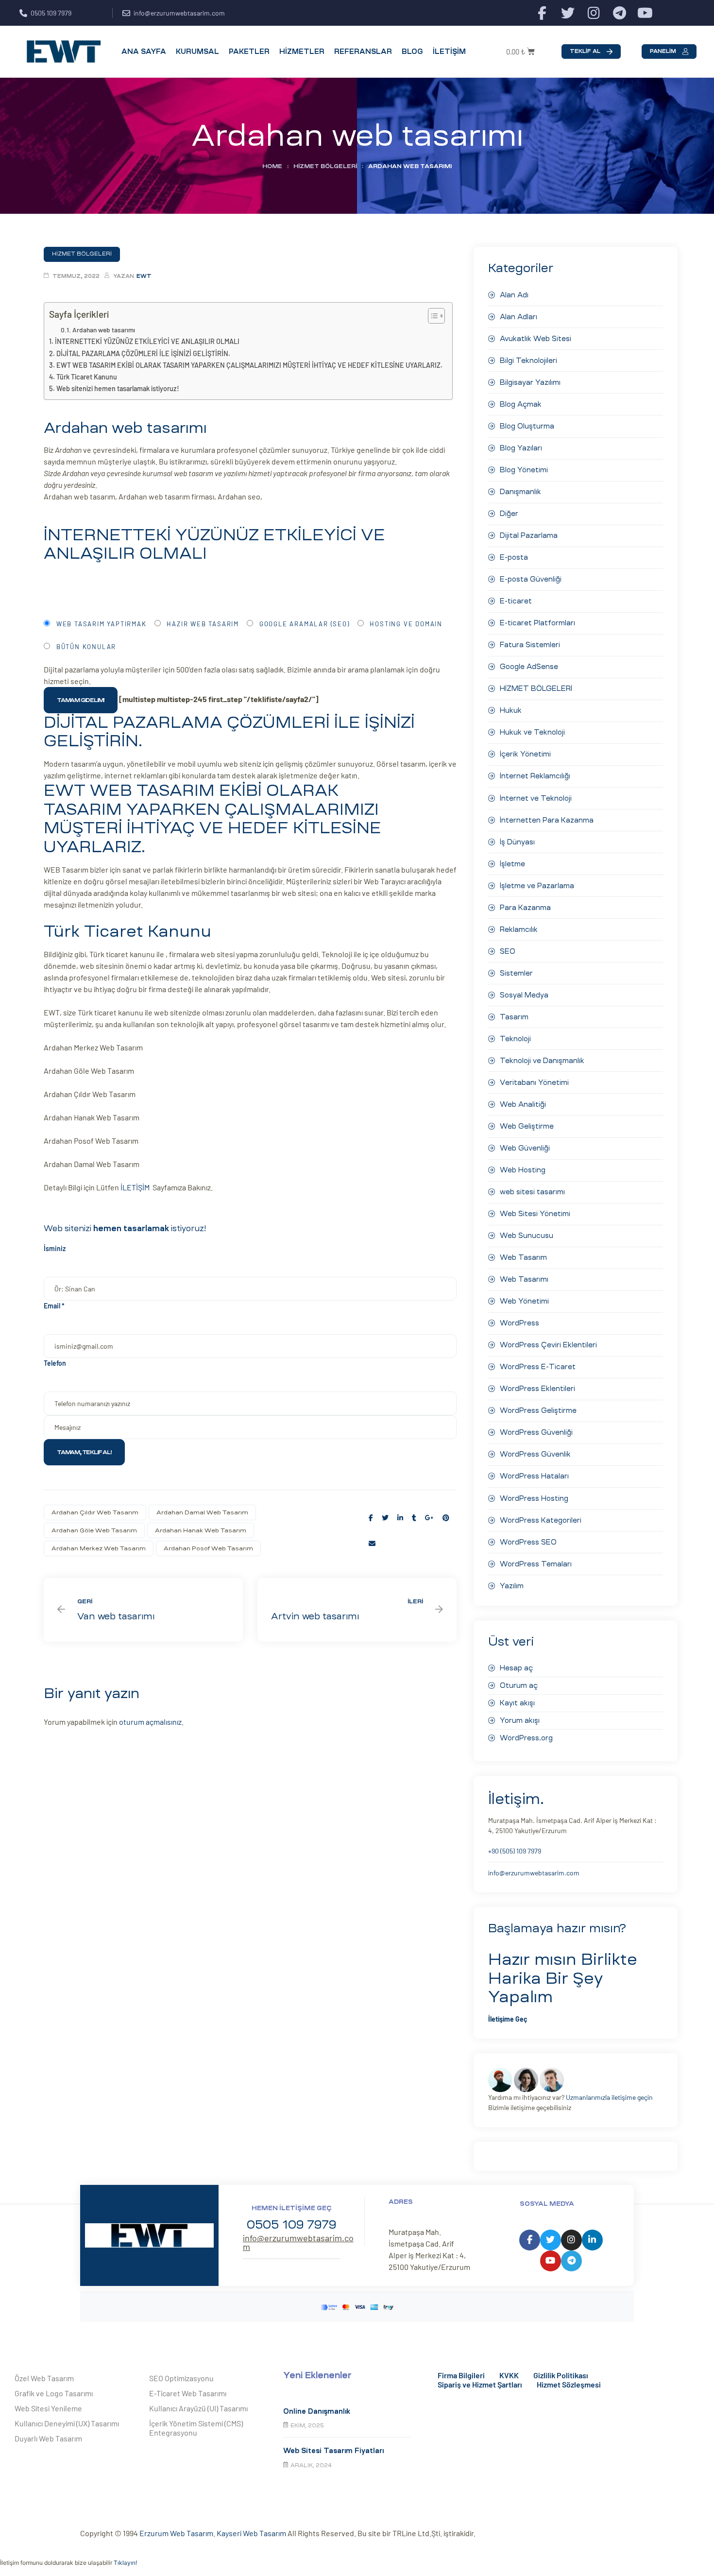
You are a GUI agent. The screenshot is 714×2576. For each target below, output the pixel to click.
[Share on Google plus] (429, 1518)
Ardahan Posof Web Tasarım (208, 1548)
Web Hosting (523, 1170)
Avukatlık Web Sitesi (535, 339)
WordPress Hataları (534, 1476)
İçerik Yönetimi (525, 754)
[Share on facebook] (371, 1518)
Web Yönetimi (524, 1301)
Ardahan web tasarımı (104, 330)
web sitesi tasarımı (532, 1192)
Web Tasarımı (524, 1279)
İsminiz (55, 1248)
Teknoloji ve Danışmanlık (542, 1061)
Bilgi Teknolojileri (528, 361)
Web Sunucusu (527, 1236)
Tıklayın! (125, 2563)
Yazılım (512, 1586)
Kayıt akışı (517, 1703)
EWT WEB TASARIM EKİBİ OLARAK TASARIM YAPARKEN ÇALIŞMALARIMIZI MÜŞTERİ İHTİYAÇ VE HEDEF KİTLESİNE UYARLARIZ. (249, 365)
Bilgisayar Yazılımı (530, 382)
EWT (144, 276)
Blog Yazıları (521, 448)
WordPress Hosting (534, 1498)
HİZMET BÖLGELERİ (325, 166)
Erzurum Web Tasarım (176, 2533)
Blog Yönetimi (524, 470)
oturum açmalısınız (150, 1722)
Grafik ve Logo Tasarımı (54, 2393)
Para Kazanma (525, 908)
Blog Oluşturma (527, 426)
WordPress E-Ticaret (538, 1367)
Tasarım (514, 1017)
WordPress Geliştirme (538, 1410)
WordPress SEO (528, 1542)
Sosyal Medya (524, 995)
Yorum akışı (520, 1720)
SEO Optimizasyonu (181, 2378)
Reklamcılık (519, 929)
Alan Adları (518, 317)
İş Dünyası (517, 842)
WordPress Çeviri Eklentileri (548, 1345)
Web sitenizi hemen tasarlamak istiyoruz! (118, 388)
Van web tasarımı (143, 1610)
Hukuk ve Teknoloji (532, 732)
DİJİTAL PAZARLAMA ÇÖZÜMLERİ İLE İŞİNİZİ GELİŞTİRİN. (143, 353)
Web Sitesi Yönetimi (535, 1214)
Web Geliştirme (527, 1126)
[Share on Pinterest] (446, 1518)
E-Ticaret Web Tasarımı (188, 2393)
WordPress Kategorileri (541, 1520)
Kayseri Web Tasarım (251, 2533)
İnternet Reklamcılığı (535, 776)
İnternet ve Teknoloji (536, 798)
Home (272, 166)
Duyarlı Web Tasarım (48, 2438)
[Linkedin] (592, 2240)
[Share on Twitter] (385, 1518)
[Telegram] (620, 13)
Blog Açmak (521, 404)
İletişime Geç (508, 2019)
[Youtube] (645, 13)
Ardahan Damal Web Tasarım (202, 1512)
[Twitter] (568, 13)
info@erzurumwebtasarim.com (534, 1873)
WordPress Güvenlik (535, 1454)
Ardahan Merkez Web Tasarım (99, 1548)
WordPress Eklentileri (537, 1389)
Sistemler (516, 973)
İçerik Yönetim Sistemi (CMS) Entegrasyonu (196, 2428)
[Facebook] (542, 13)
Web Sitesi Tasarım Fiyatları (333, 2451)
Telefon (55, 1363)
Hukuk (511, 710)
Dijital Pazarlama (529, 535)
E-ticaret (516, 601)
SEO (508, 951)
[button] (591, 52)
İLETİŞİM (136, 1187)
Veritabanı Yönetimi (534, 1082)
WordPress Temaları (536, 1564)
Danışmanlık (520, 492)
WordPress (519, 1323)
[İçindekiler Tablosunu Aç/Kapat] (432, 316)
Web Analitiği (523, 1104)
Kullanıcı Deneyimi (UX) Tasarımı (67, 2423)
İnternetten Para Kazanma (547, 820)
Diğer (509, 514)
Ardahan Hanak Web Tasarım (201, 1530)
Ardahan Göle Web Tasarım (94, 1530)
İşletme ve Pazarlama (537, 886)
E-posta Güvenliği (531, 579)
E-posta (514, 557)
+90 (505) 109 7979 (515, 1851)
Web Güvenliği (525, 1148)
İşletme (512, 864)
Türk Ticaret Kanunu (87, 377)
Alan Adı (514, 295)
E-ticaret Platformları (537, 623)
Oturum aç (519, 1685)
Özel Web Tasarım (44, 2378)
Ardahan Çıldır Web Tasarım (95, 1512)
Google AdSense (529, 667)
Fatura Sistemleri (530, 645)
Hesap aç (516, 1668)
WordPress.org (526, 1738)
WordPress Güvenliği (536, 1432)
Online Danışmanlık (317, 2411)
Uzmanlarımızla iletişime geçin (609, 2097)
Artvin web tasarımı (357, 1610)
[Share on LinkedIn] (400, 1518)
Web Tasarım (523, 1257)
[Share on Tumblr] (414, 1518)
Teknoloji (515, 1039)
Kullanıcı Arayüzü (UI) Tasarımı (198, 2408)
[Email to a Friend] (372, 1543)
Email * (54, 1306)
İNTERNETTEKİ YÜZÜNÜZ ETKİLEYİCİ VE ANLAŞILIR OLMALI (147, 341)
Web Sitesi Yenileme (48, 2408)
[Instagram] (594, 13)
